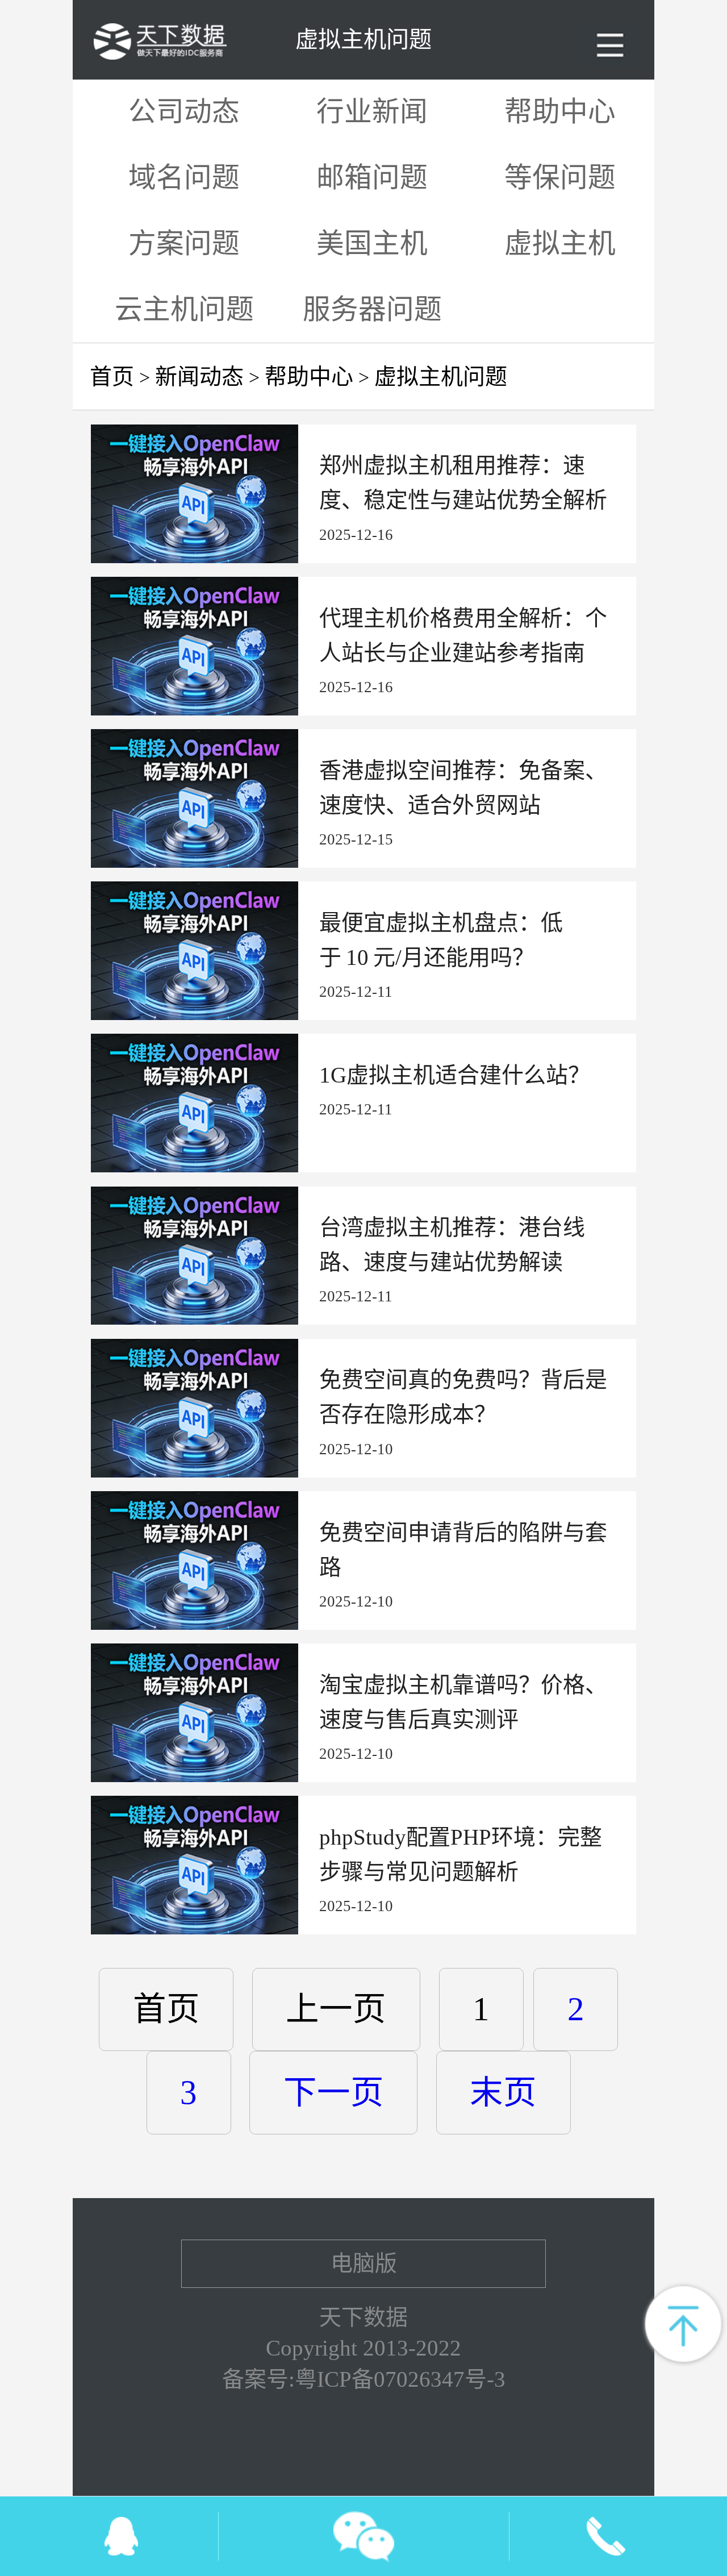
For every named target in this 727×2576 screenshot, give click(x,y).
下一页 (334, 2093)
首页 (112, 376)
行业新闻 (372, 112)
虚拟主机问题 (441, 376)
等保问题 (560, 178)
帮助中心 (560, 112)
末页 (503, 2093)
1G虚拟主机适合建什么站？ (455, 1075)
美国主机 (372, 244)
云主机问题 (184, 310)
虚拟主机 (560, 244)
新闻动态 (199, 376)
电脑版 (364, 2263)
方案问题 (184, 244)
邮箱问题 (372, 178)
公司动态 (184, 112)
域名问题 (184, 178)
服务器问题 (372, 310)
